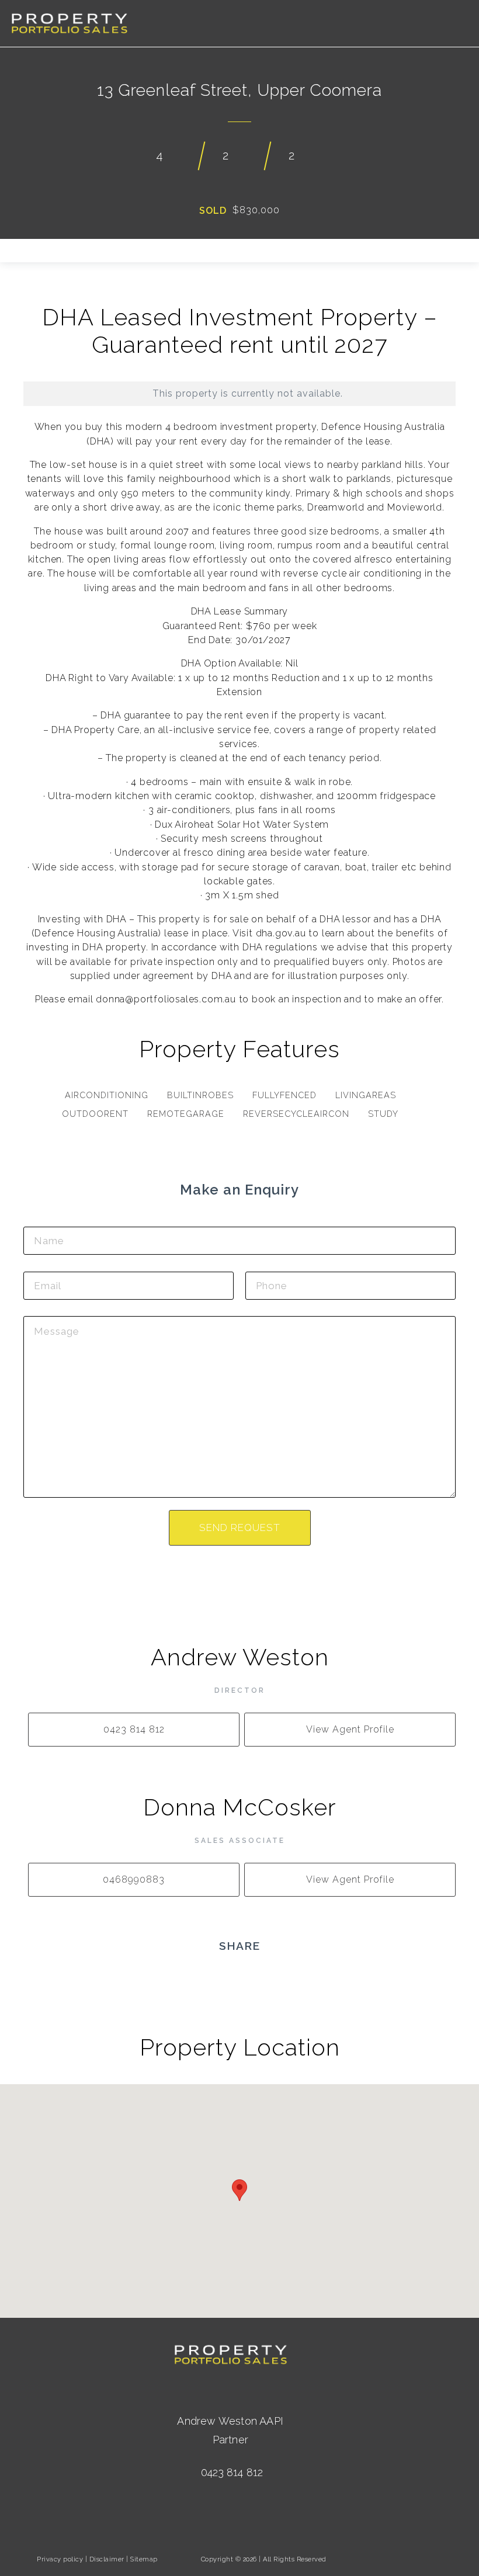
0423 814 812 (232, 2472)
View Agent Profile (350, 1729)
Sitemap (144, 2559)
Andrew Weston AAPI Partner (230, 2430)
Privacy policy (60, 2559)
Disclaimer (107, 2559)
